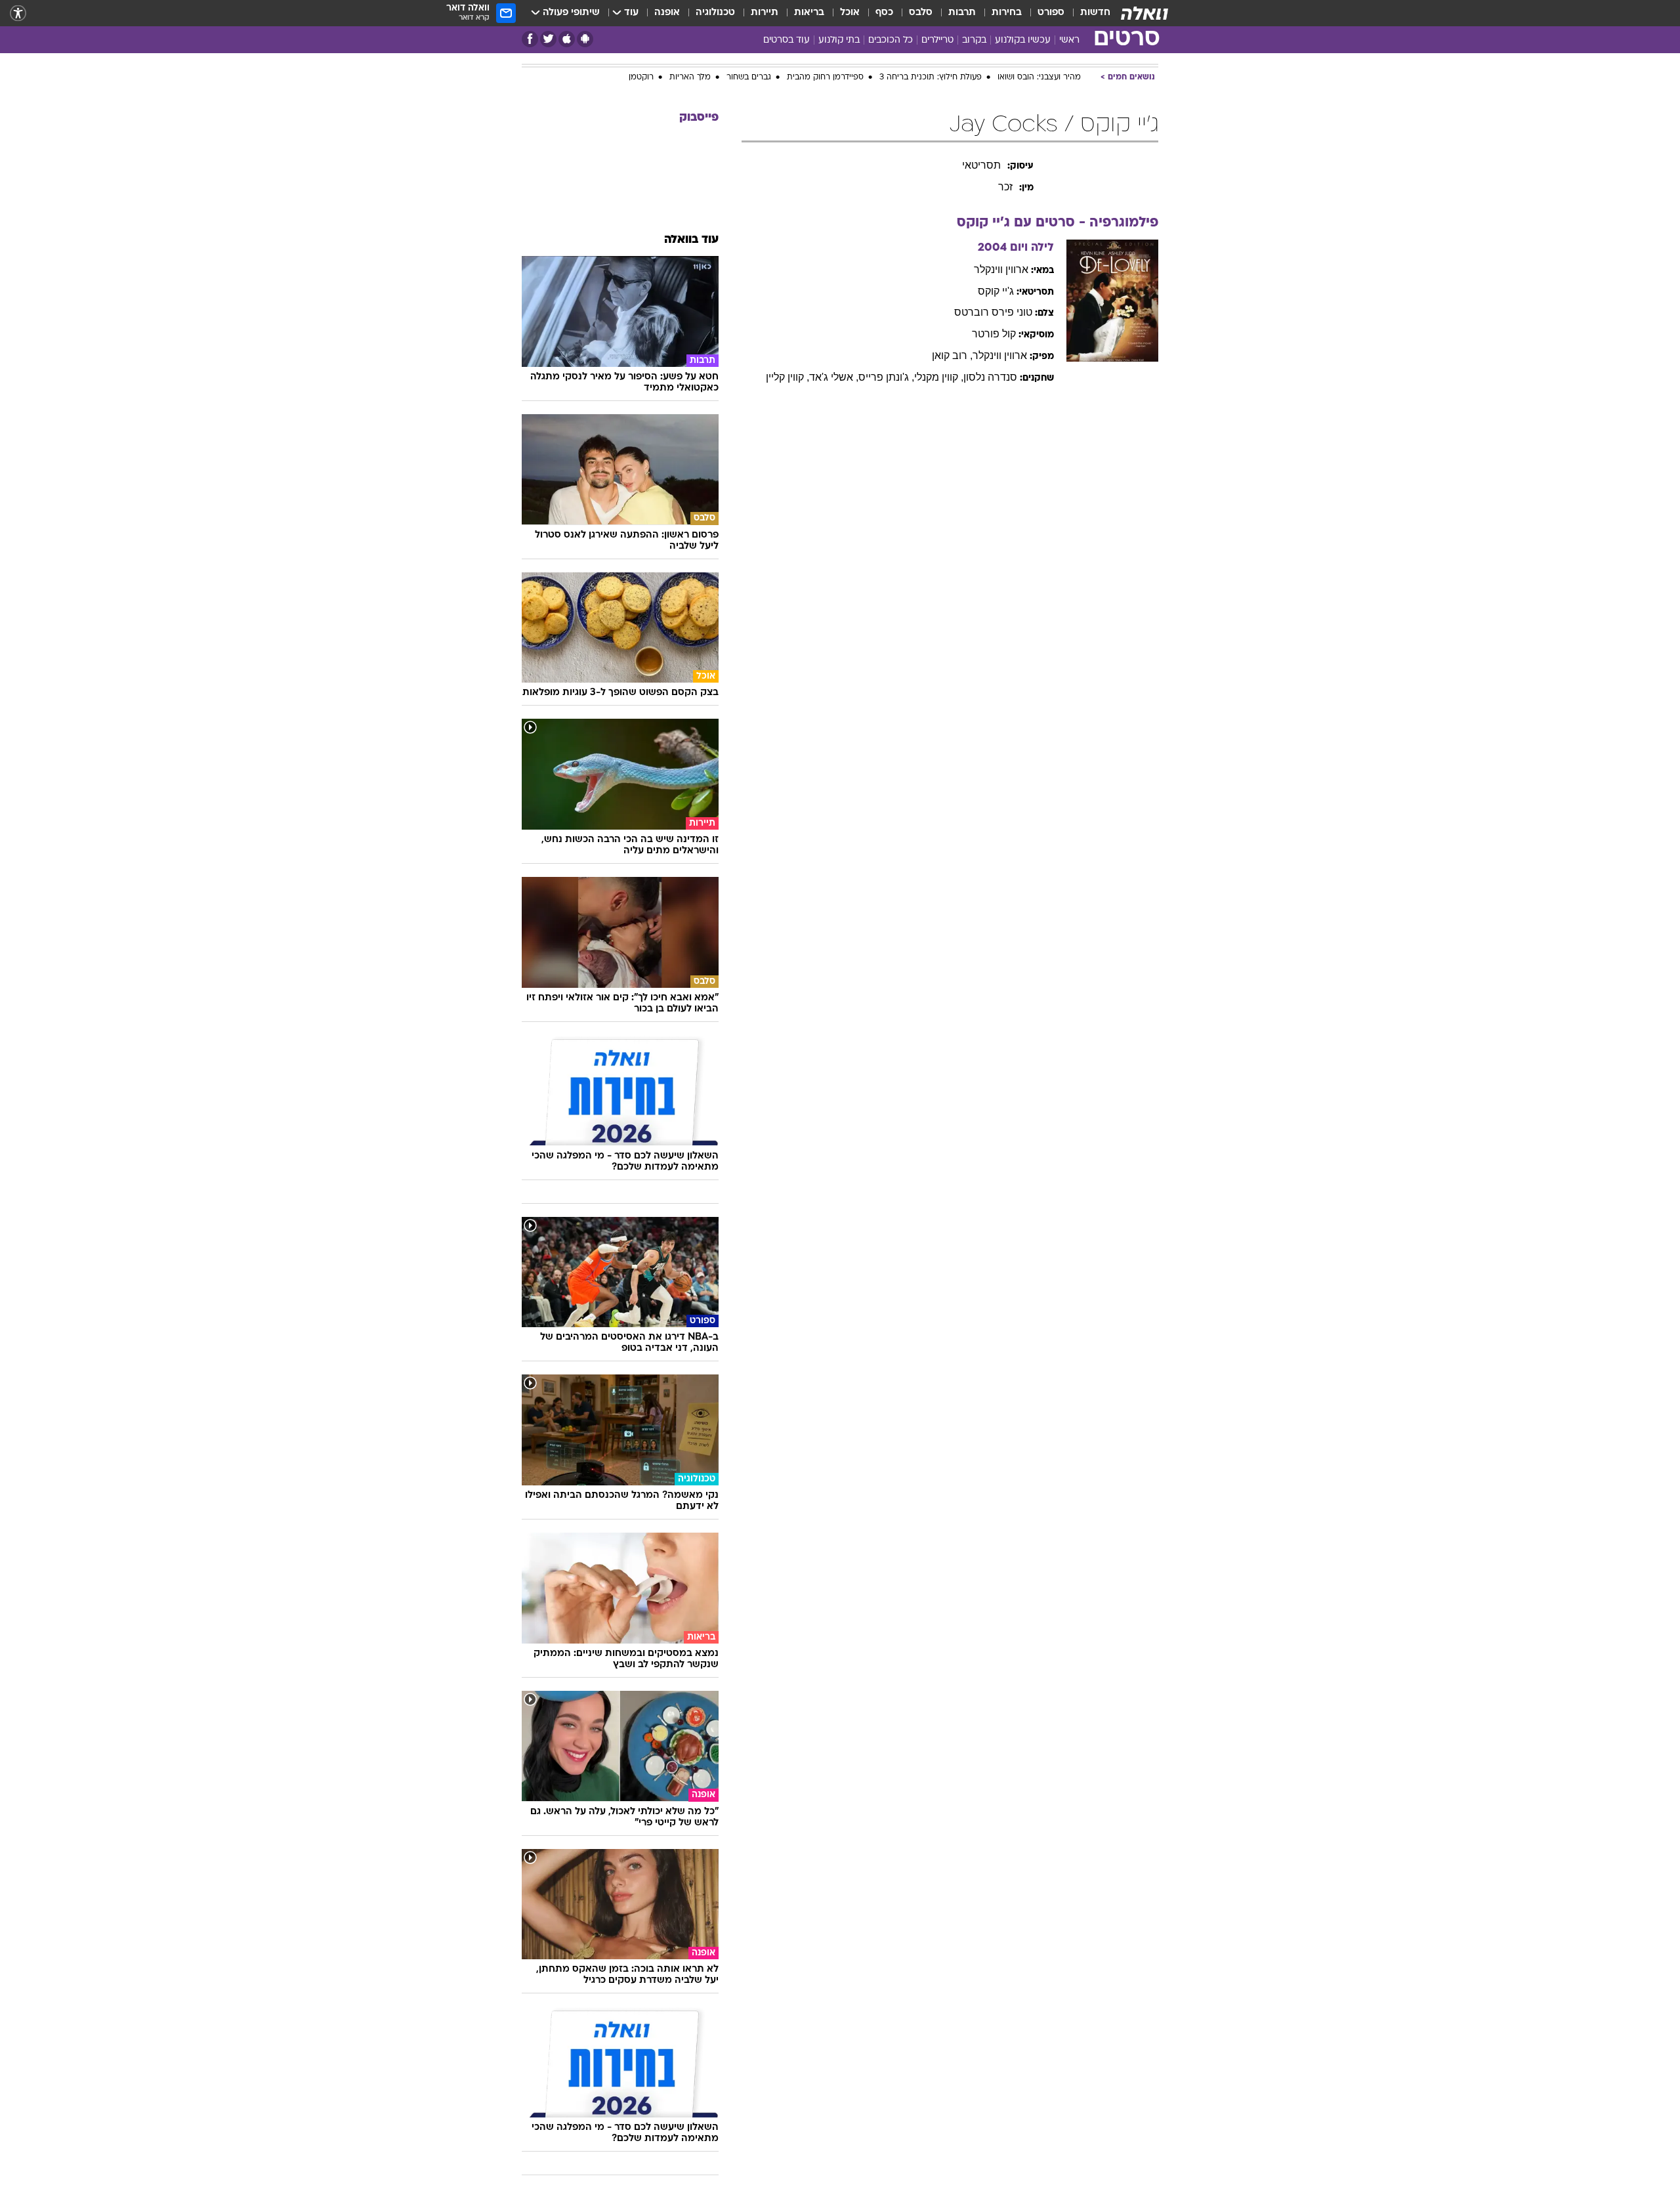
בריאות (809, 13)
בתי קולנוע (839, 40)
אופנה (667, 13)
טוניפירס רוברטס (993, 302)
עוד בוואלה (691, 230)
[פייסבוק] (530, 39)
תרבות (962, 13)
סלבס (921, 13)
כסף (884, 13)
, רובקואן (952, 346)
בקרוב (974, 40)
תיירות (765, 13)
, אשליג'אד (834, 367)
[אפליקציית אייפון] (567, 39)
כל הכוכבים (891, 40)
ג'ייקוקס (996, 281)
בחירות (1007, 13)
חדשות (1095, 13)
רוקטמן (641, 68)
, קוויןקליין (787, 367)
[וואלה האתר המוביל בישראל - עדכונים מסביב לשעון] (1144, 13)
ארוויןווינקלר (1001, 260)
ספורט (1051, 13)
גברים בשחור (749, 68)
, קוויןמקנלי (939, 367)
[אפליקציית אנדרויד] (585, 39)
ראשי (1069, 40)
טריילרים (937, 40)
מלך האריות (690, 68)
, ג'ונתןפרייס (886, 367)
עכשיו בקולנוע (1023, 40)
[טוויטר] (548, 39)
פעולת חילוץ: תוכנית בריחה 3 (931, 68)
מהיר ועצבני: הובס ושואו (1039, 68)
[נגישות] (18, 13)
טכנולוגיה (715, 13)
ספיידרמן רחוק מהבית (825, 68)
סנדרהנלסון (990, 367)
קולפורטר (994, 324)
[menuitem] (1087, 13)
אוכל (850, 13)
